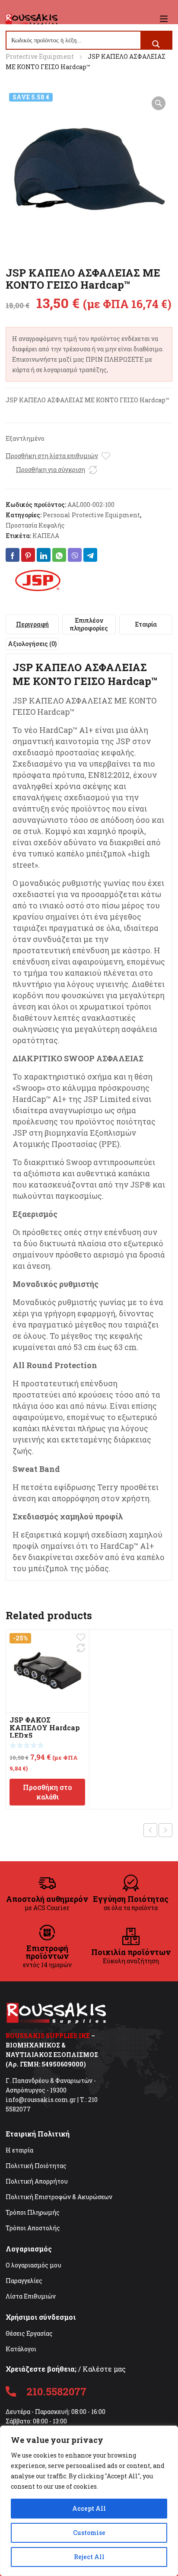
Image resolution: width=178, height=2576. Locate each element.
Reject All (89, 2557)
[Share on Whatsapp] (59, 555)
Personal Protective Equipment (91, 515)
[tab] (32, 624)
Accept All (89, 2508)
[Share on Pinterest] (28, 555)
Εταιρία (146, 624)
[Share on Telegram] (90, 555)
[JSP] (38, 581)
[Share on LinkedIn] (44, 555)
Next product (165, 1830)
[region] (89, 2501)
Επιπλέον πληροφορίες (89, 624)
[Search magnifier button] (156, 44)
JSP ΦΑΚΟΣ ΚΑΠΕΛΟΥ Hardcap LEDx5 (45, 1727)
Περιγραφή (32, 624)
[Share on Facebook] (13, 555)
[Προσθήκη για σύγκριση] (93, 470)
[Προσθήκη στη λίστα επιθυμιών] (106, 456)
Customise (89, 2533)
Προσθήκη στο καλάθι (48, 1792)
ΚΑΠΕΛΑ (46, 536)
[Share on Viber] (75, 555)
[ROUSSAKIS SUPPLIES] (32, 19)
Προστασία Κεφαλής (35, 525)
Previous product (150, 1830)
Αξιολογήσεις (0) (32, 644)
